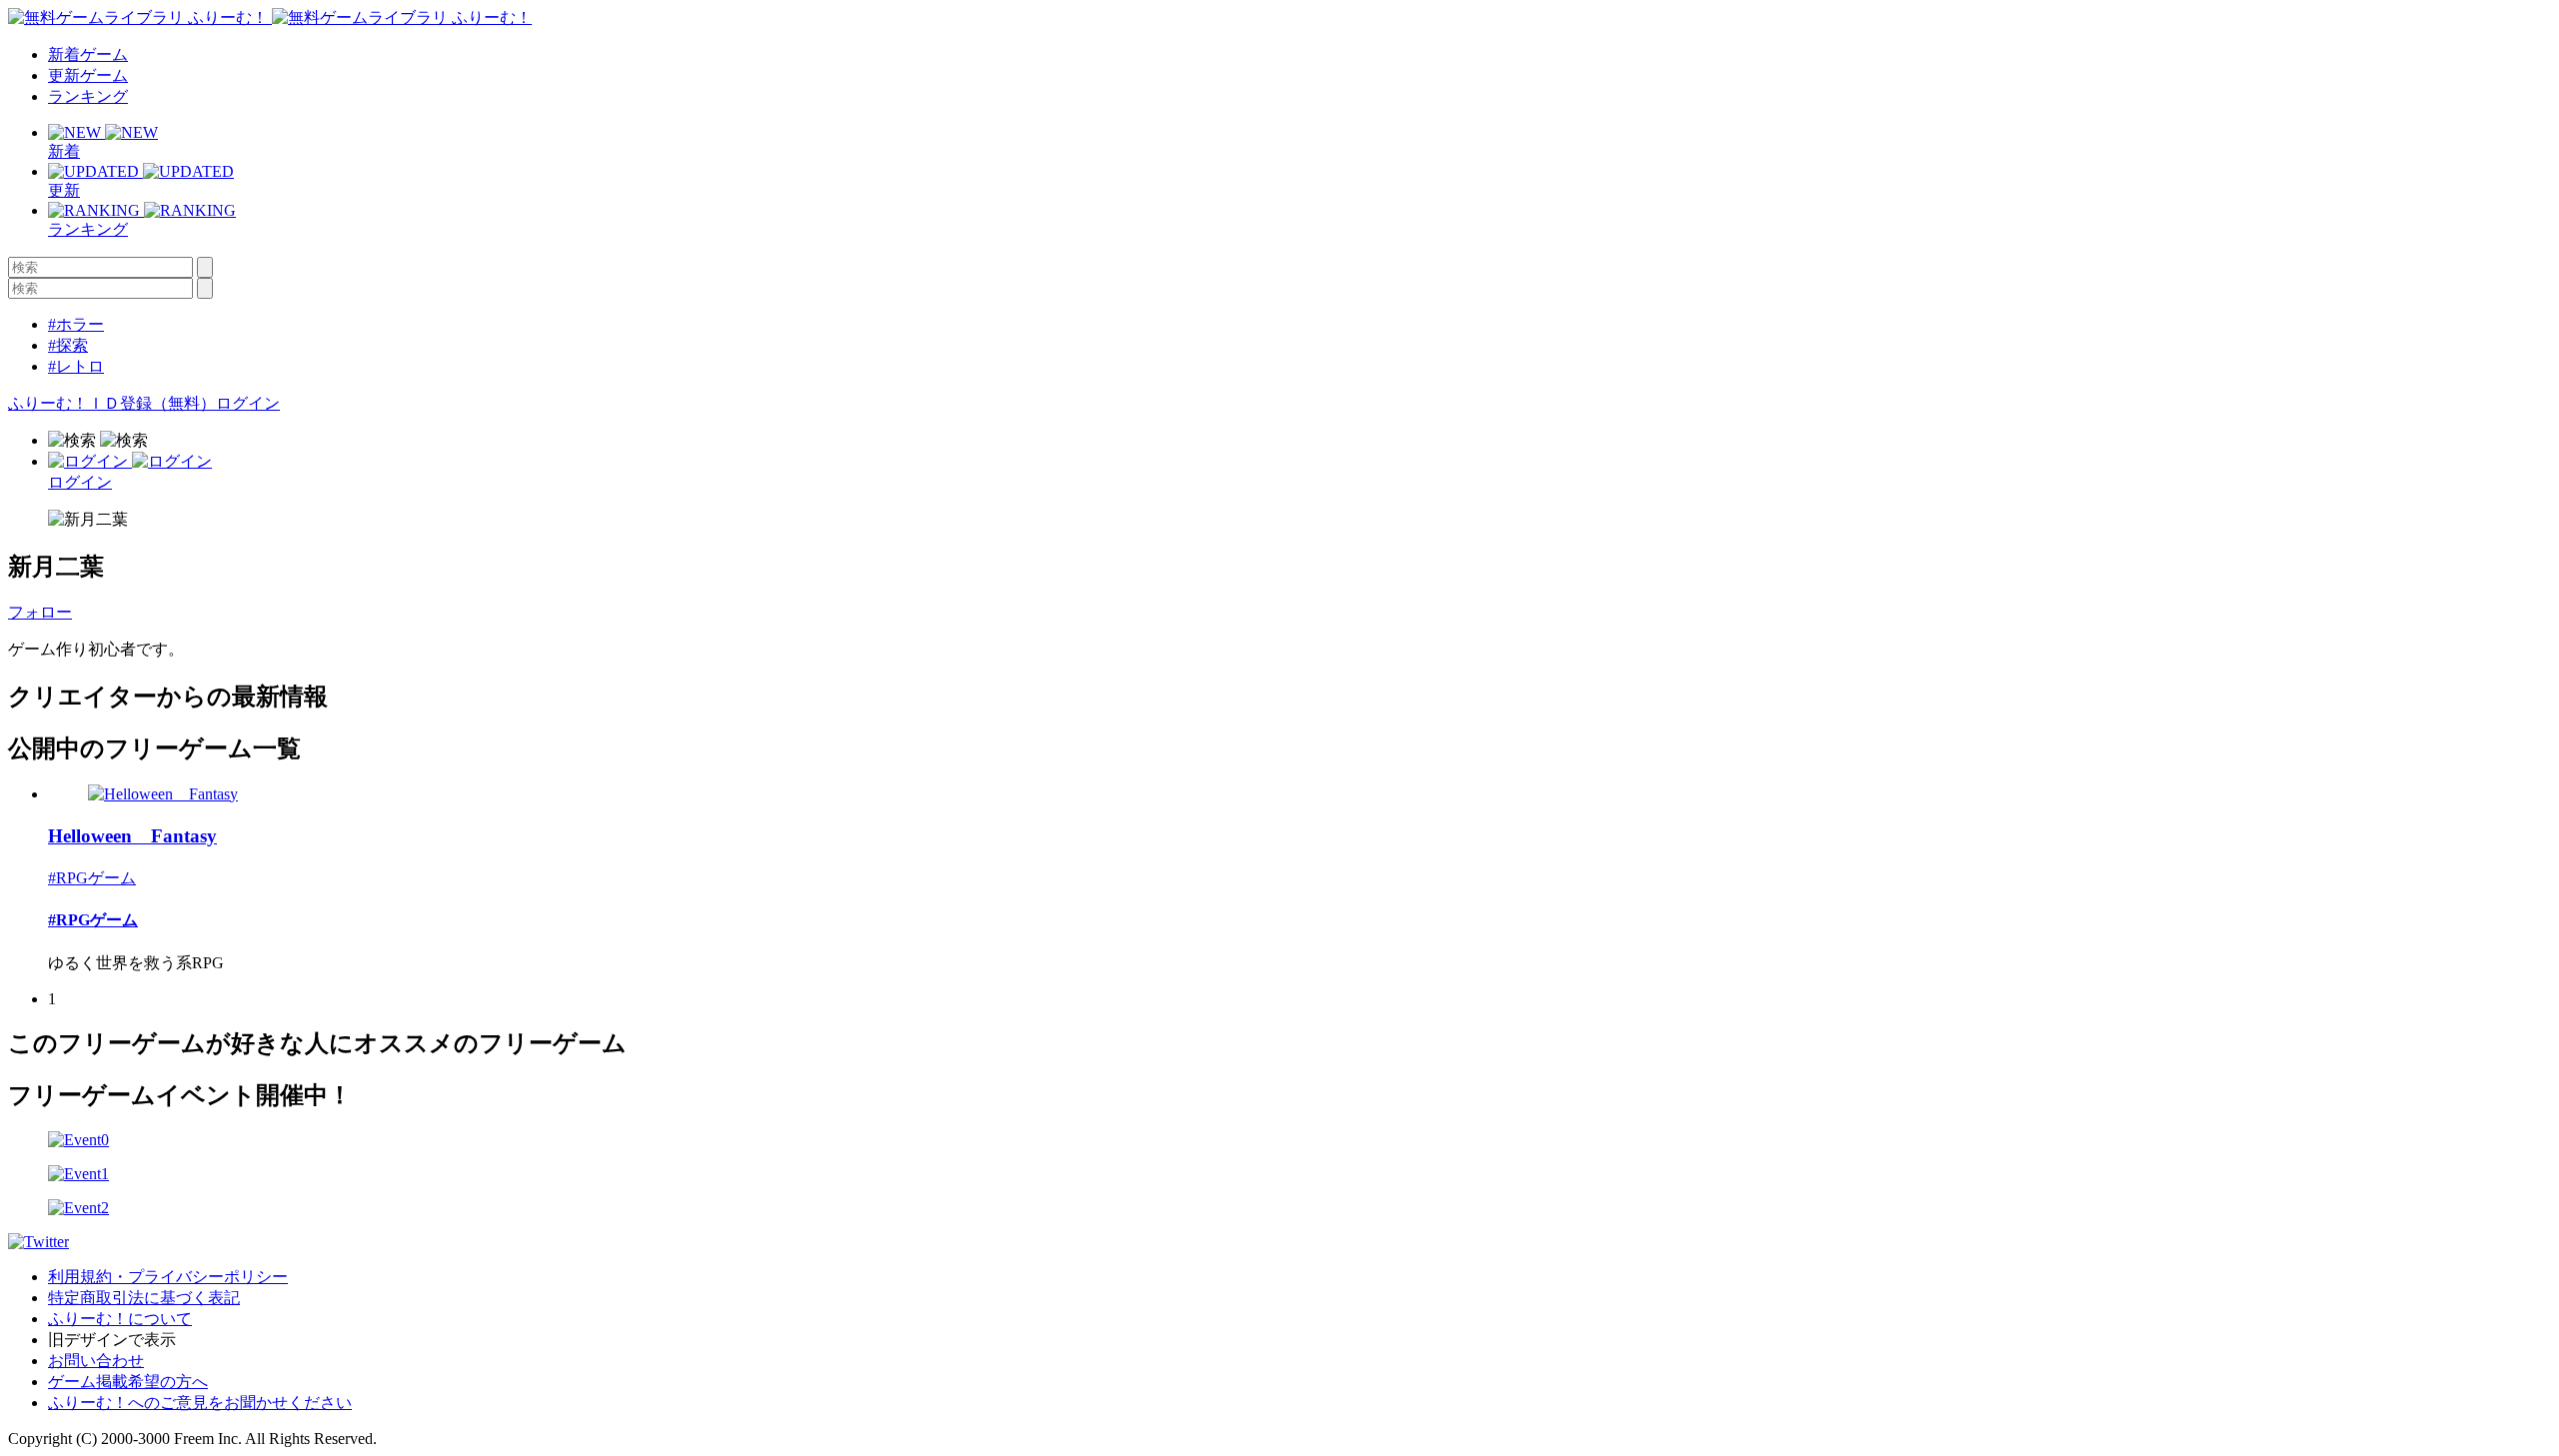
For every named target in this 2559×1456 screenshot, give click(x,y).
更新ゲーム (88, 75)
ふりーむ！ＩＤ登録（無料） (112, 403)
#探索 (68, 345)
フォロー (40, 612)
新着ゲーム (88, 54)
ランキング (88, 96)
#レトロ (76, 366)
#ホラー (76, 324)
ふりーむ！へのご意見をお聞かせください (200, 1403)
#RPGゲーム (92, 878)
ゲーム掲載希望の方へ (128, 1382)
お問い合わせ (96, 1361)
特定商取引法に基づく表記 (144, 1298)
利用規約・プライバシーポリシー (168, 1277)
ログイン (248, 403)
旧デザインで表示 (112, 1340)
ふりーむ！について (120, 1319)
